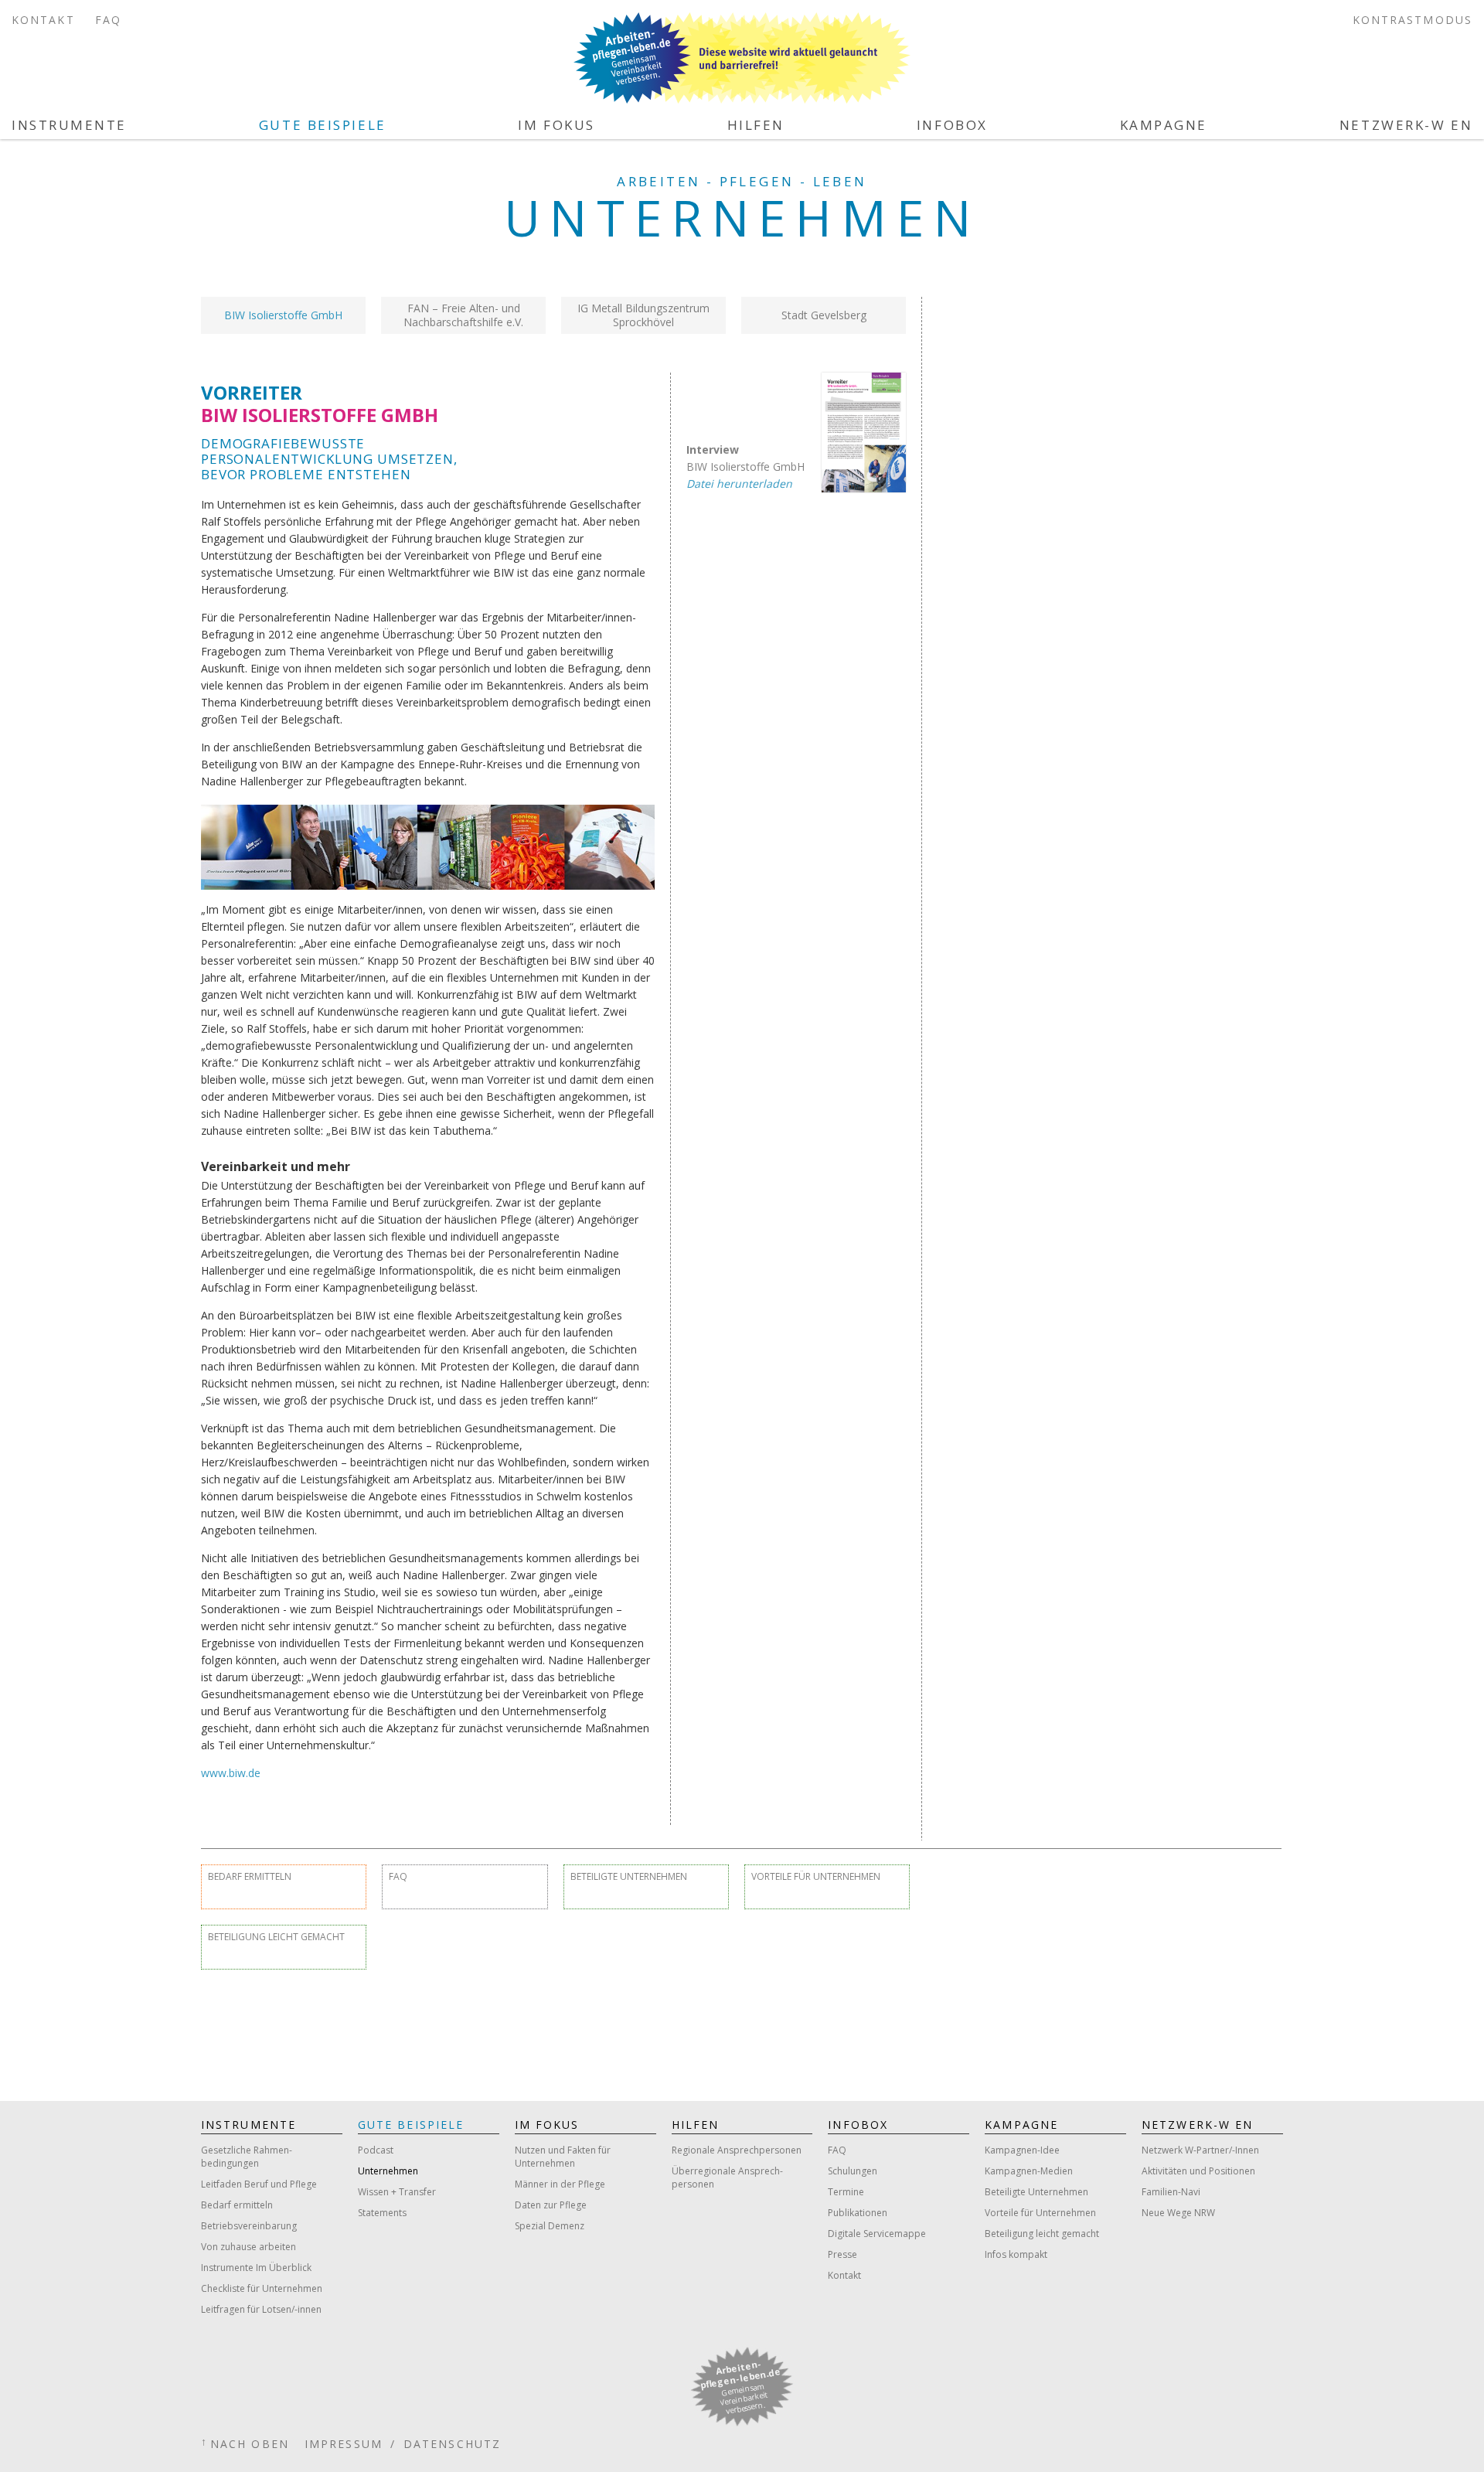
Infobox (952, 125)
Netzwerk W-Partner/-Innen (1200, 2150)
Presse (842, 2254)
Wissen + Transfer (397, 2192)
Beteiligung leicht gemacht (276, 1937)
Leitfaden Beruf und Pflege (259, 2184)
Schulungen (853, 2171)
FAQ (108, 20)
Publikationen (858, 2213)
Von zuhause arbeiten (248, 2247)
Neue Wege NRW (1178, 2213)
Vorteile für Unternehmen (816, 1876)
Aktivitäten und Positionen (1198, 2171)
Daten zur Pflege (551, 2205)
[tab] (283, 315)
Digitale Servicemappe (877, 2234)
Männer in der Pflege (560, 2184)
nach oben (250, 2444)
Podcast (376, 2150)
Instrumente (69, 125)
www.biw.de (231, 1773)
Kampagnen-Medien (1029, 2171)
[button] (283, 315)
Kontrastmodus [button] (1413, 20)
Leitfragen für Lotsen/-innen (261, 2309)
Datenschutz (452, 2444)
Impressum (344, 2444)
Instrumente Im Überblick (256, 2268)
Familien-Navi (1171, 2192)
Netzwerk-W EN (1406, 125)
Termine (846, 2192)
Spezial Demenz (550, 2226)
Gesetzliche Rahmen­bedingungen (247, 2157)
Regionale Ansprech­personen (737, 2150)
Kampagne (1164, 125)
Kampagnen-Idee (1022, 2150)
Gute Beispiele (323, 125)
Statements (382, 2213)
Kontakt (43, 20)
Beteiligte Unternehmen (629, 1876)
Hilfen (756, 125)
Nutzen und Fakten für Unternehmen (563, 2157)
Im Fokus (556, 125)
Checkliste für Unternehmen (262, 2288)
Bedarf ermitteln (250, 1876)
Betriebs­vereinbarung (249, 2226)
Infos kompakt (1016, 2254)
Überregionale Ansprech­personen (727, 2177)
